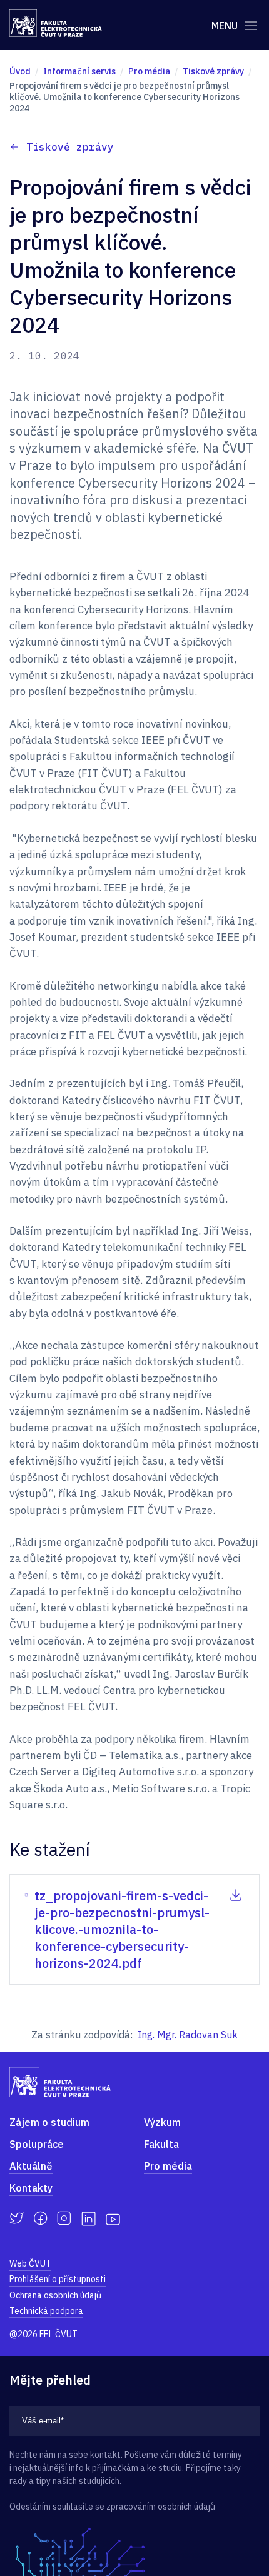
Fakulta (161, 2144)
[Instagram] (64, 2218)
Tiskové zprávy (70, 147)
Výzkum (162, 2122)
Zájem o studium (49, 2122)
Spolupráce (37, 2144)
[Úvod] (56, 23)
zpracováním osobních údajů (161, 2507)
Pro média (168, 2166)
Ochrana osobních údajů (55, 2295)
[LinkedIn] (89, 2219)
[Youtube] (113, 2218)
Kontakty (31, 2188)
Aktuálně (31, 2166)
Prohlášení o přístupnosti (58, 2279)
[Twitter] (17, 2218)
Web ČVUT (30, 2263)
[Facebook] (40, 2218)
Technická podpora (46, 2311)
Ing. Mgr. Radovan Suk (188, 2035)
